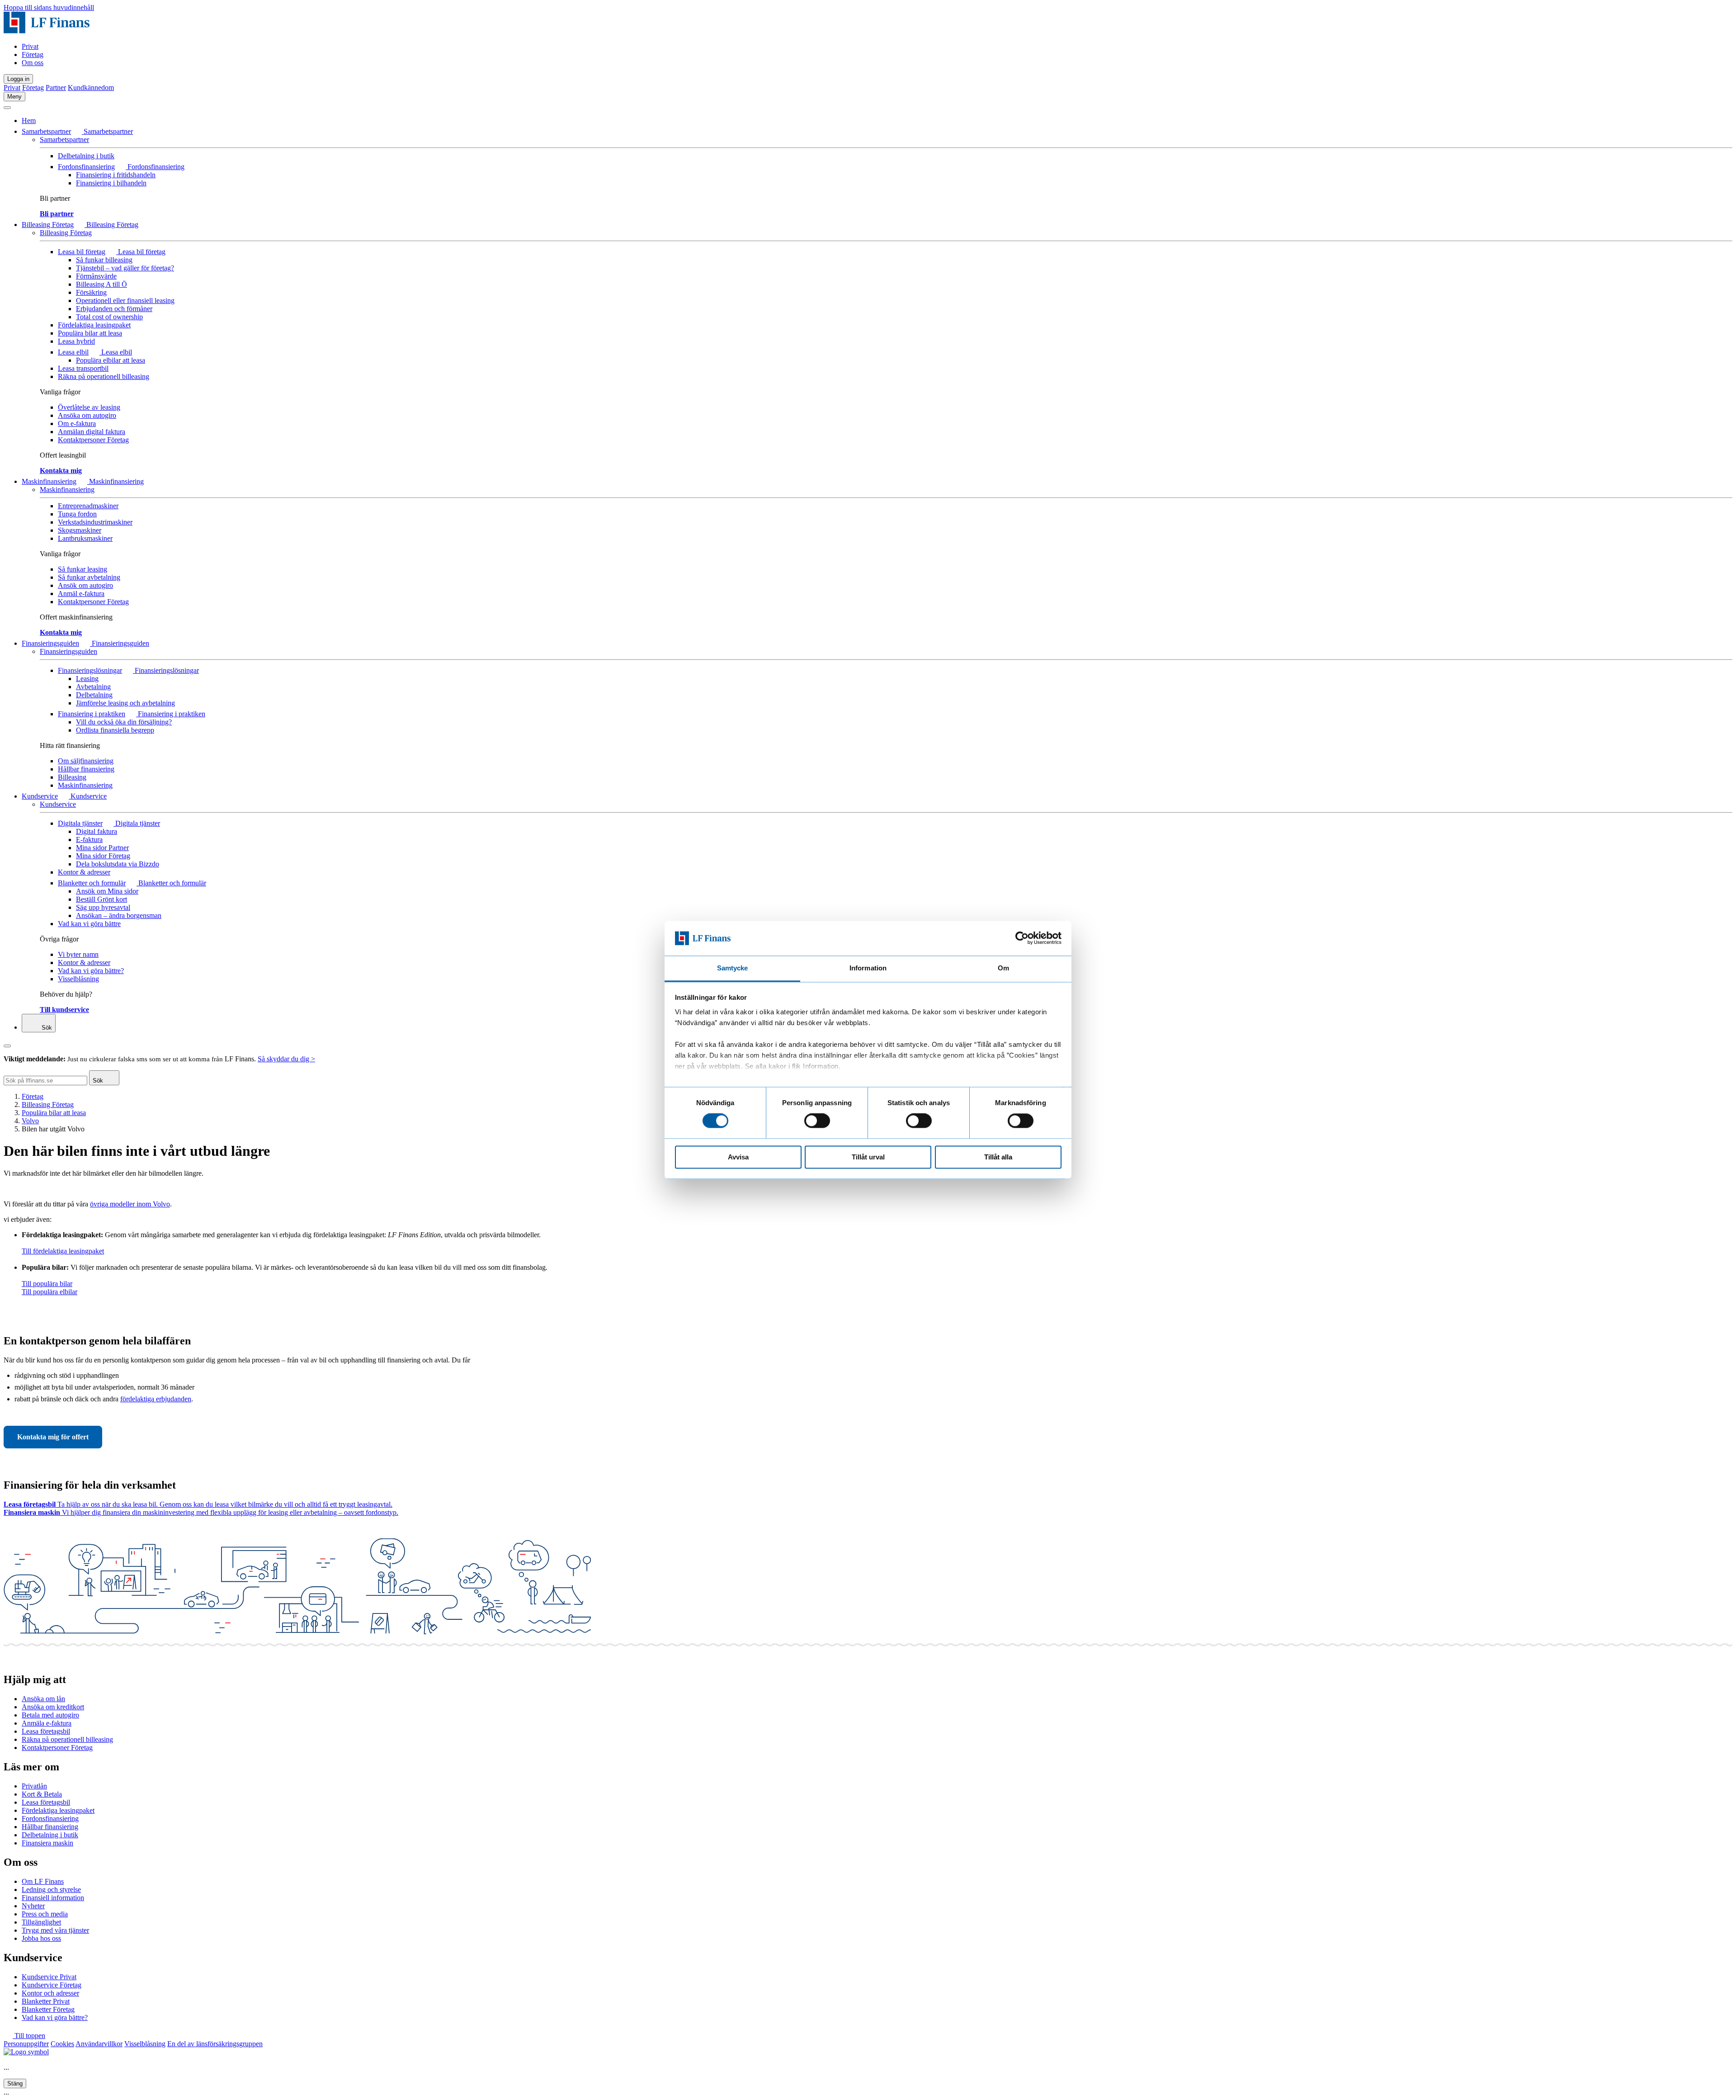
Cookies (62, 2044)
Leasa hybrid (76, 341)
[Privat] (47, 31)
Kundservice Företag (52, 1985)
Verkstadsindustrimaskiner (95, 522)
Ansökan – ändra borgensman (119, 915)
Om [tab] (1003, 968)
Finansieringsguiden (50, 643)
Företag (33, 54)
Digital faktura (97, 831)
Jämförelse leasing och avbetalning (125, 703)
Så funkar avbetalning (89, 577)
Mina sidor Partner (102, 848)
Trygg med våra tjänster (55, 1930)
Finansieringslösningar (90, 670)
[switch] (817, 1121)
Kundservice (40, 796)
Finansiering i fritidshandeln (116, 175)
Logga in (18, 79)
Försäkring (91, 292)
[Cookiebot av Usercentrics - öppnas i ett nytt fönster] (1022, 938)
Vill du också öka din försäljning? (124, 722)
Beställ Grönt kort (101, 899)
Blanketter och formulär (92, 883)
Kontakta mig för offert (53, 1437)
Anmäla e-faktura (47, 1723)
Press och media (45, 1914)
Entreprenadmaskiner (88, 506)
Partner (56, 87)
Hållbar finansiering (86, 769)
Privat (30, 46)
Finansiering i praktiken (92, 714)
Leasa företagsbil (46, 1731)
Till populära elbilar (50, 1292)
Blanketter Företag (48, 2009)
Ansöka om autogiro (87, 415)
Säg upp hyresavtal (103, 907)
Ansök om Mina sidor (107, 891)
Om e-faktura (77, 423)
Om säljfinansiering (86, 761)
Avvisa (738, 1157)
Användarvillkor (99, 2044)
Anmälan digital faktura (92, 432)
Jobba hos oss (41, 1938)
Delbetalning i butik (86, 156)
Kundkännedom (91, 87)
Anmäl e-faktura (81, 594)
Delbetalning (94, 695)
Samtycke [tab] (733, 968)
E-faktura (89, 840)
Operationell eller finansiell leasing (125, 300)
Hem (29, 121)
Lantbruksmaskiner (85, 538)
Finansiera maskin (47, 1843)
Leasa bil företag (82, 252)
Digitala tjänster (80, 823)
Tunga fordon (77, 514)
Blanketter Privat (46, 2001)
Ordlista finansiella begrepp (115, 730)
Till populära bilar (47, 1284)
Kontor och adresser (50, 1993)
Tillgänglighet (41, 1922)
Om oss (33, 63)
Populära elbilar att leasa (111, 360)
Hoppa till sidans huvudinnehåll (49, 7)
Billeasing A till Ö (101, 284)
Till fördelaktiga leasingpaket (63, 1251)
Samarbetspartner (46, 131)
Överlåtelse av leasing (89, 407)
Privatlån (34, 1786)
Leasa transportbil (83, 368)
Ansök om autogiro (85, 585)
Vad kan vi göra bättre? (91, 971)
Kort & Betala (42, 1794)
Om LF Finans (43, 1881)
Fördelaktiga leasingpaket (94, 325)
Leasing (87, 679)
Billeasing (72, 777)
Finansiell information (53, 1898)
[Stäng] (7, 108)
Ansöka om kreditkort (53, 1707)
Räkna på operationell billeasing (104, 376)
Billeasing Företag (48, 225)
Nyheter (33, 1906)
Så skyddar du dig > (286, 1059)
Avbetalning (93, 687)
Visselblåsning (78, 979)
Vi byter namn (78, 954)
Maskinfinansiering (49, 481)
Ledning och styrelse (51, 1890)
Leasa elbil (73, 352)
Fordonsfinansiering (86, 167)
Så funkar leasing (83, 569)
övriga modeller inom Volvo (130, 1204)
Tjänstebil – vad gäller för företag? (125, 268)
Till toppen (29, 2036)
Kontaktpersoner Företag (93, 440)
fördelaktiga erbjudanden (156, 1399)
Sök (46, 1028)
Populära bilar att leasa (90, 333)
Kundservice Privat (49, 1977)
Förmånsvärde (96, 276)
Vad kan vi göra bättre (89, 924)
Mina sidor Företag (103, 856)
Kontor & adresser (84, 872)
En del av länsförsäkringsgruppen (215, 2044)
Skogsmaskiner (80, 530)
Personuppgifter (26, 2044)
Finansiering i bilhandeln (111, 183)
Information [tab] (868, 968)
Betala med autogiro (50, 1715)
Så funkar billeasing (104, 260)
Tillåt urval (868, 1157)
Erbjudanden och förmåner (114, 309)
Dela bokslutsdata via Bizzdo (118, 864)
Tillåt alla (998, 1157)
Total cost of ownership (109, 317)
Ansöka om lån (43, 1699)
